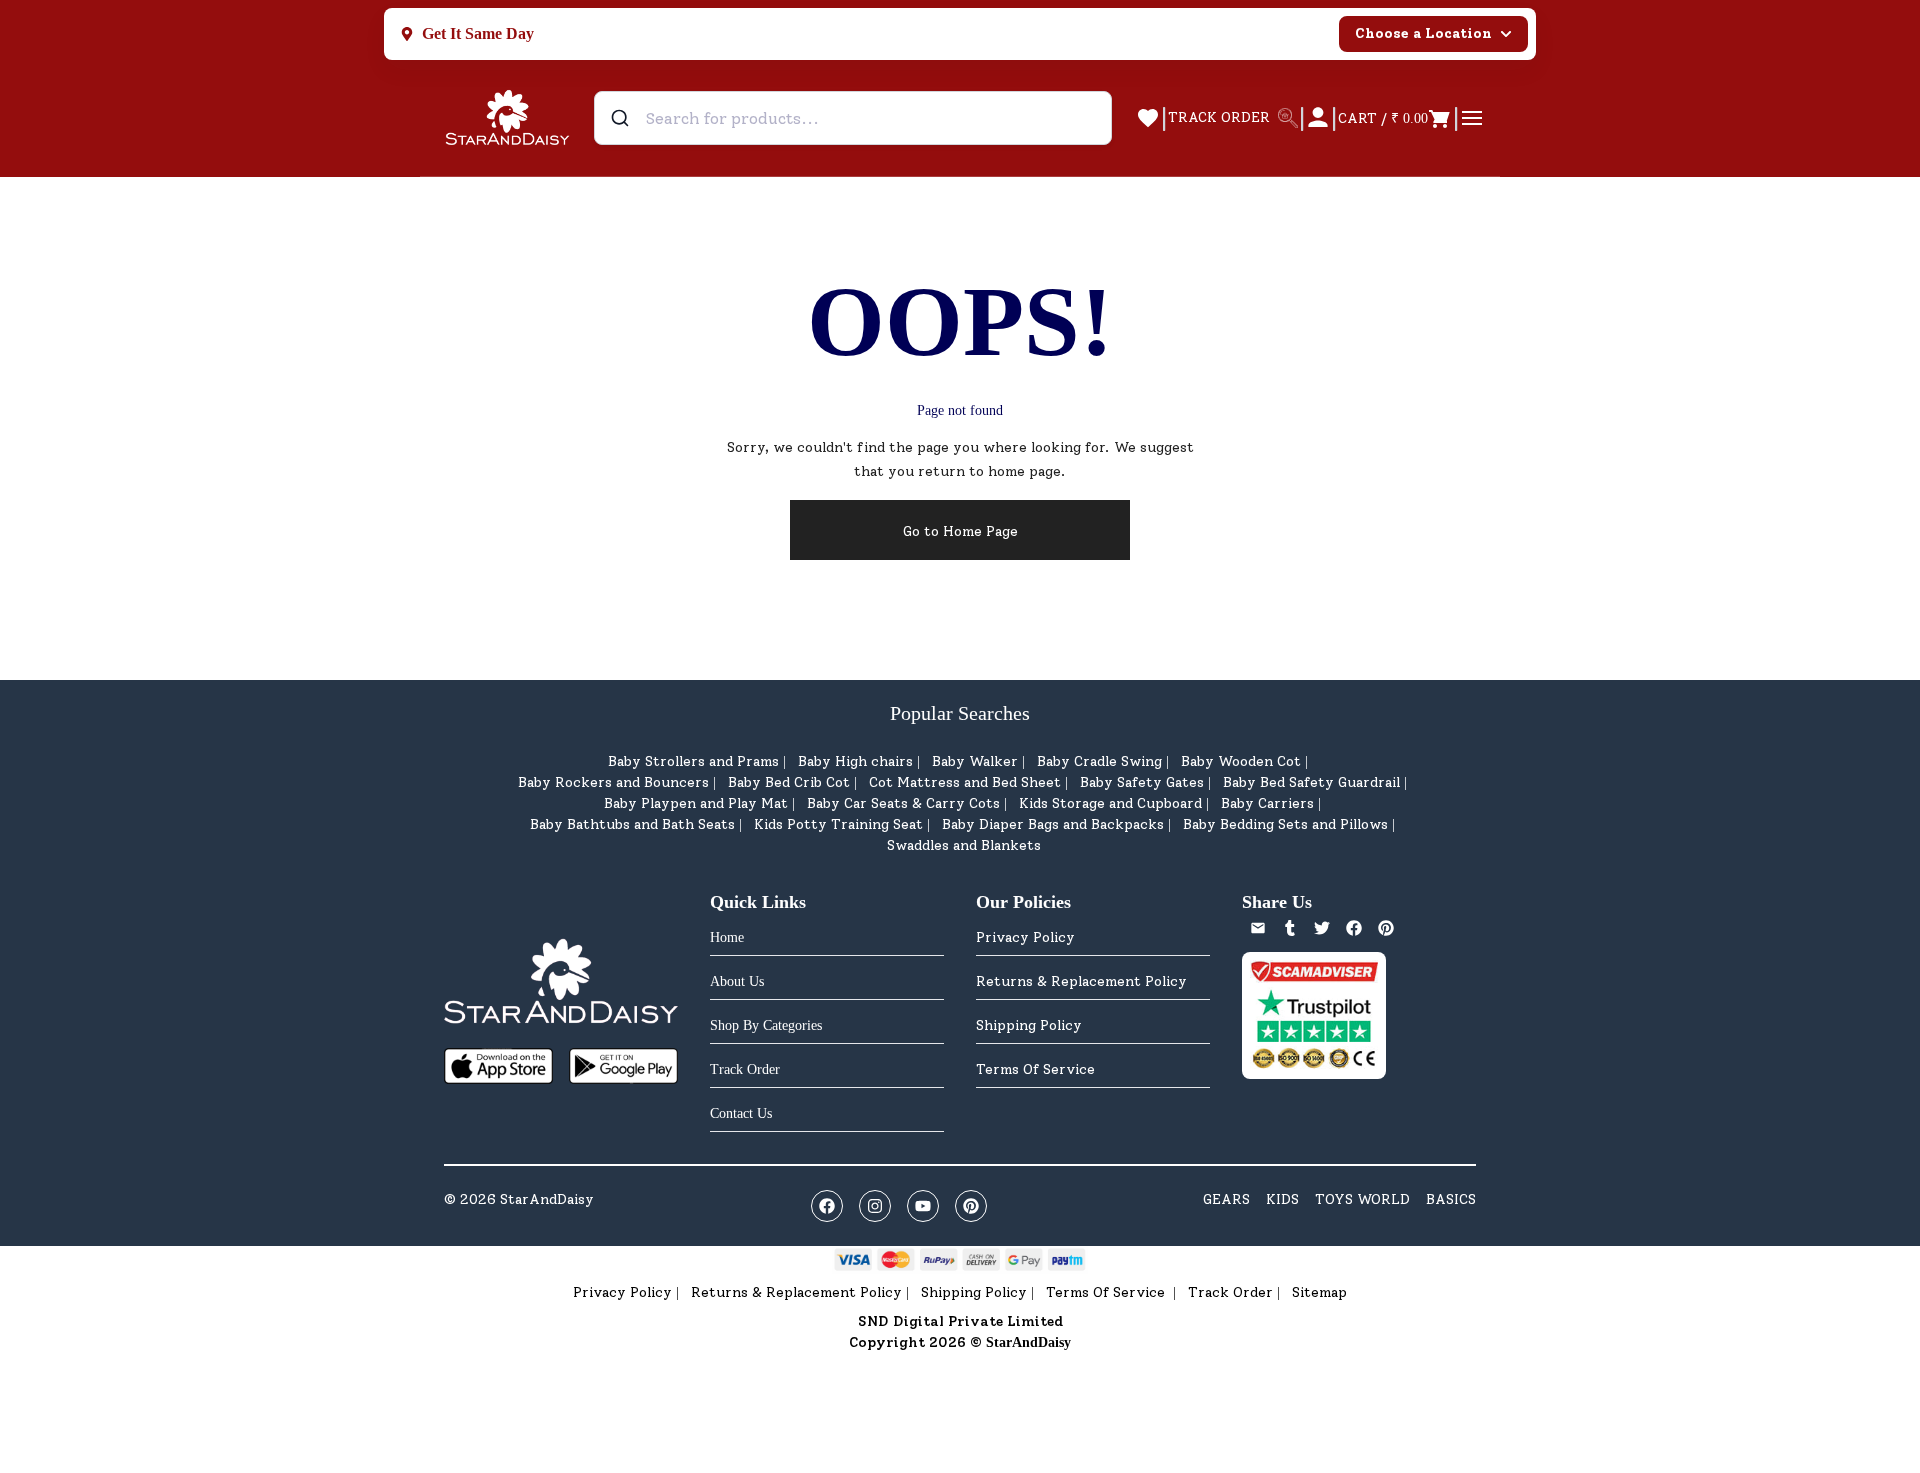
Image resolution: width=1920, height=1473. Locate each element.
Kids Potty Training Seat (838, 824)
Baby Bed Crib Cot (789, 782)
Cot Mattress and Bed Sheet (965, 782)
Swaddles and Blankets (964, 845)
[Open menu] (1472, 118)
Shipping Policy (1029, 1025)
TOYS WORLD (1362, 1199)
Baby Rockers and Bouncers (613, 782)
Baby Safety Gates (1142, 782)
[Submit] (622, 118)
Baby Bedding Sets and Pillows (1285, 824)
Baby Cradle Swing (1099, 761)
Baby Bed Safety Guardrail (1311, 782)
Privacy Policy (1025, 937)
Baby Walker (975, 761)
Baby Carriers (1267, 803)
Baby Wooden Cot (1241, 761)
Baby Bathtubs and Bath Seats (632, 824)
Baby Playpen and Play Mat (696, 803)
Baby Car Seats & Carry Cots (903, 803)
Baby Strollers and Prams (693, 761)
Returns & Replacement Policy (1081, 981)
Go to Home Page (960, 531)
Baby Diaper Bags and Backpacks (1053, 824)
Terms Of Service (1035, 1069)
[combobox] (853, 118)
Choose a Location (1423, 33)
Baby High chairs (855, 761)
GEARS (1226, 1199)
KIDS (1282, 1199)
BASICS (1451, 1199)
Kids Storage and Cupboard (1110, 803)
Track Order (1230, 1292)
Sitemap (1319, 1292)
